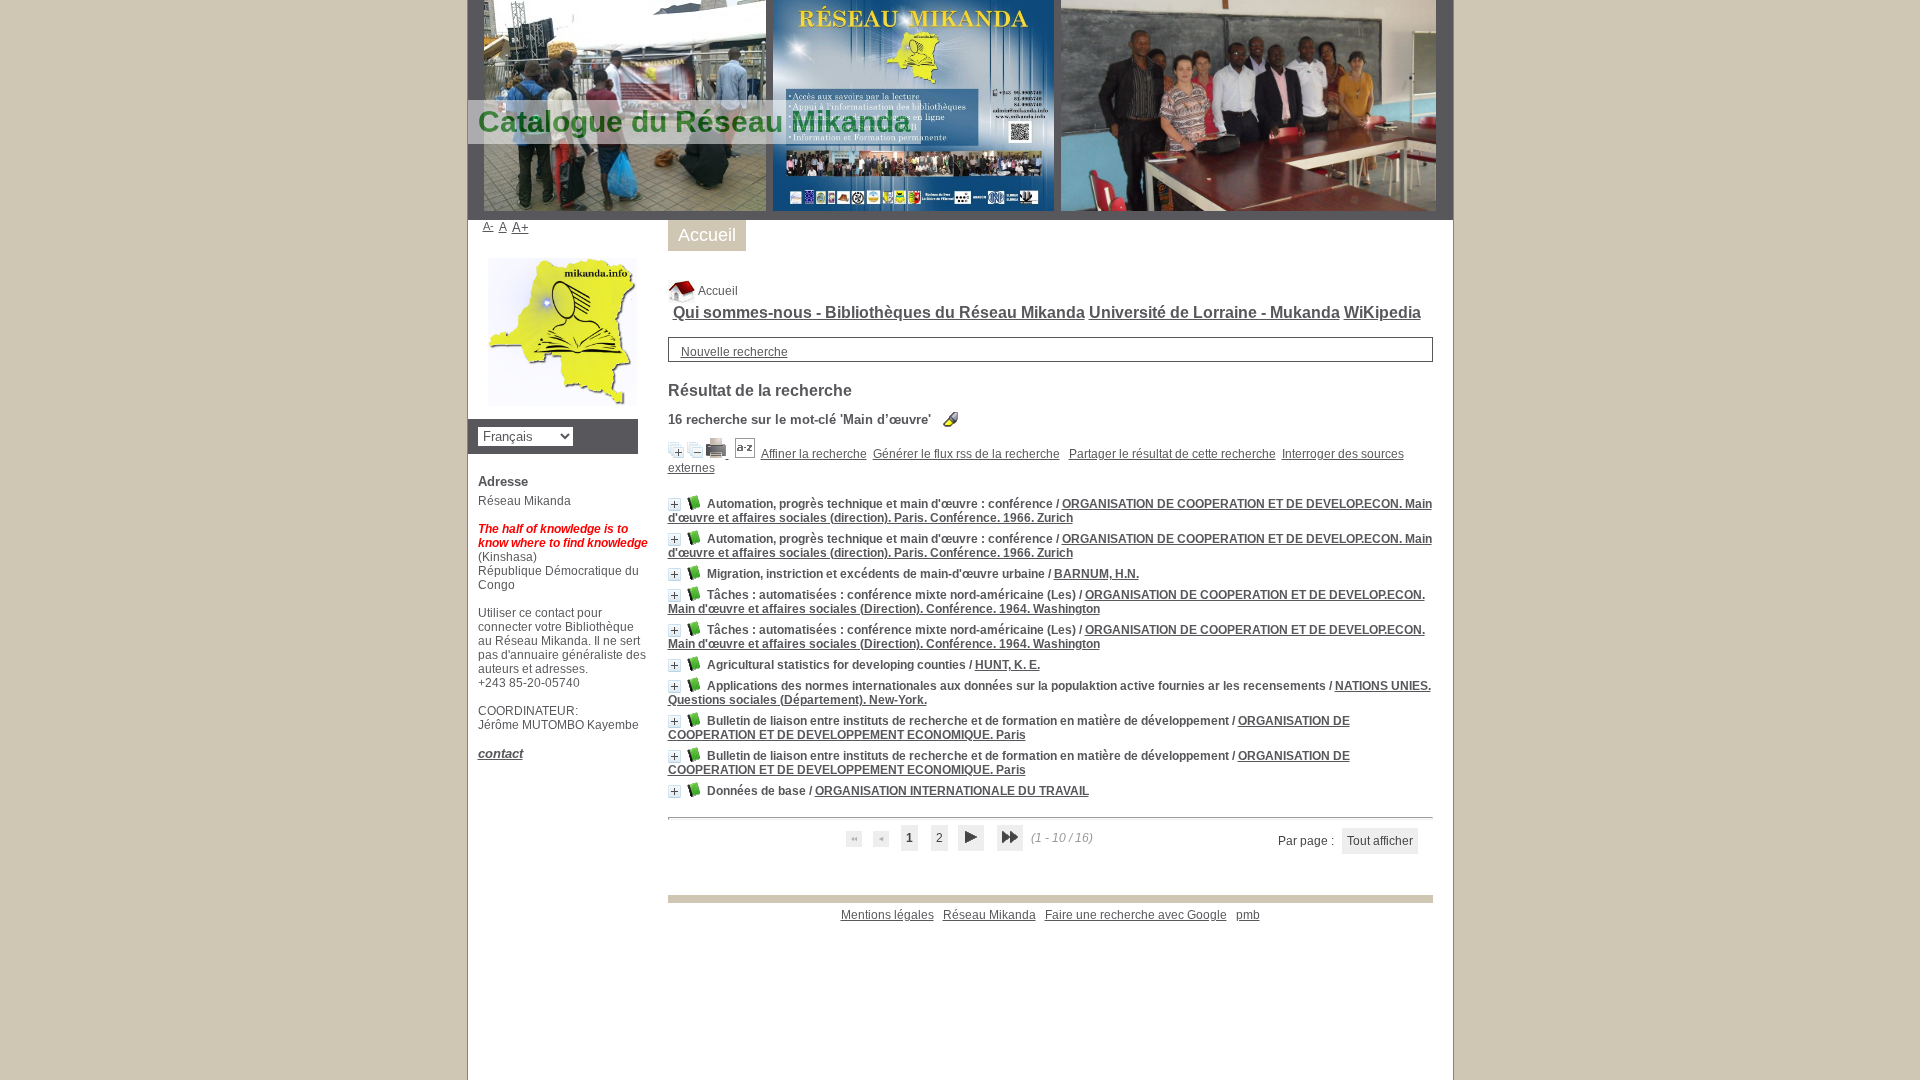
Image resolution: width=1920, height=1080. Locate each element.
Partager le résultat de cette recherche (1172, 454)
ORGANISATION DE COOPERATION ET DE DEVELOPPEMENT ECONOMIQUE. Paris (1009, 728)
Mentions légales (887, 915)
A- (488, 226)
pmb (1248, 915)
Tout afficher (1380, 841)
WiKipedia (1382, 312)
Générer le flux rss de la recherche (966, 454)
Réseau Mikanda (989, 915)
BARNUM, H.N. (1096, 574)
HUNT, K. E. (1007, 665)
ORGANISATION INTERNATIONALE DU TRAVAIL (952, 791)
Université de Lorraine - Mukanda (1214, 312)
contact (500, 753)
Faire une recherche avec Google (1136, 915)
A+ (520, 227)
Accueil (717, 291)
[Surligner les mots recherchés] (950, 419)
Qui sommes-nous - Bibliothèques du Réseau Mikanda (879, 312)
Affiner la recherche (814, 454)
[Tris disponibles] (745, 454)
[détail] (674, 504)
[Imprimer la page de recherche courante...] (717, 454)
